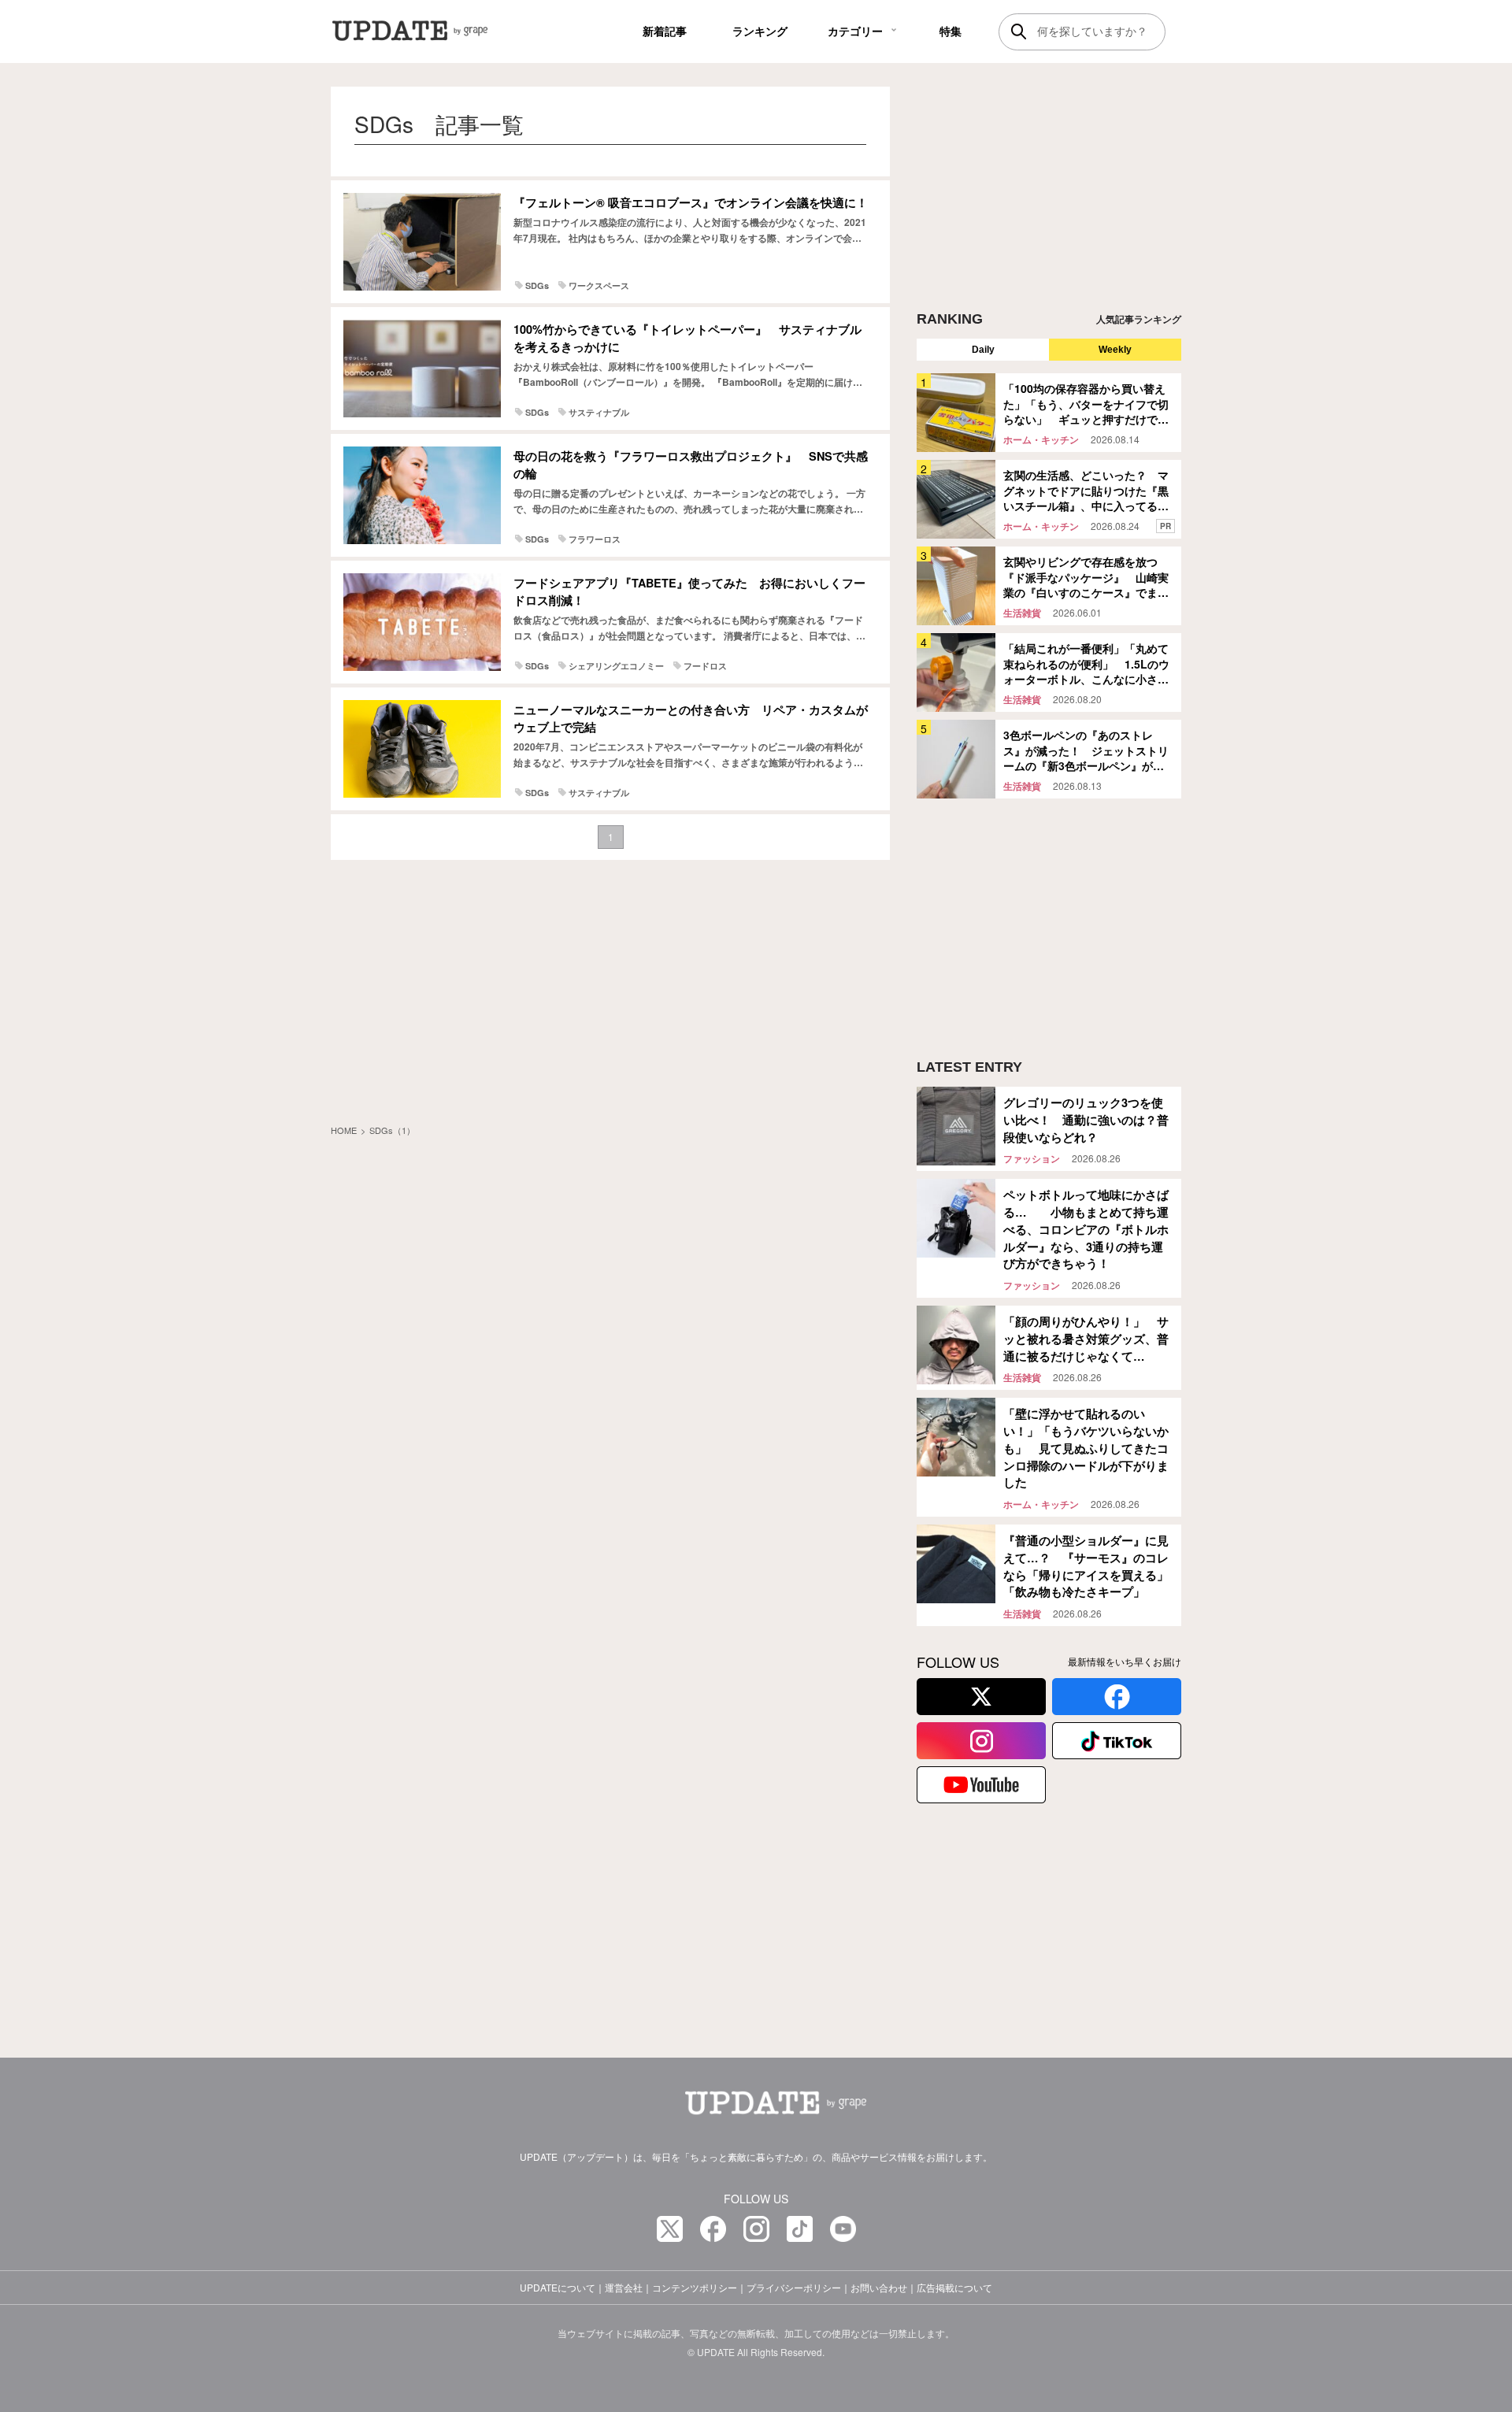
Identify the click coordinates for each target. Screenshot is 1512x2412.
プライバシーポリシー (794, 2287)
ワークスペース (599, 285)
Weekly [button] (1115, 350)
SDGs (537, 285)
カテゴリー (855, 31)
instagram (981, 1741)
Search (1019, 31)
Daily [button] (983, 350)
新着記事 (665, 31)
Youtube (981, 1785)
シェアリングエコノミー (616, 666)
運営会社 (624, 2287)
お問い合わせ (879, 2287)
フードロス (705, 666)
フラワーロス (595, 539)
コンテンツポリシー (695, 2287)
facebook (1117, 1697)
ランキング (760, 31)
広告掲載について (954, 2287)
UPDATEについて (558, 2287)
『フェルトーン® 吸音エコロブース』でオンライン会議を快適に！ (691, 202)
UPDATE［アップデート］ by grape (431, 31)
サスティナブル (599, 412)
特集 (951, 31)
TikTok (1117, 1741)
